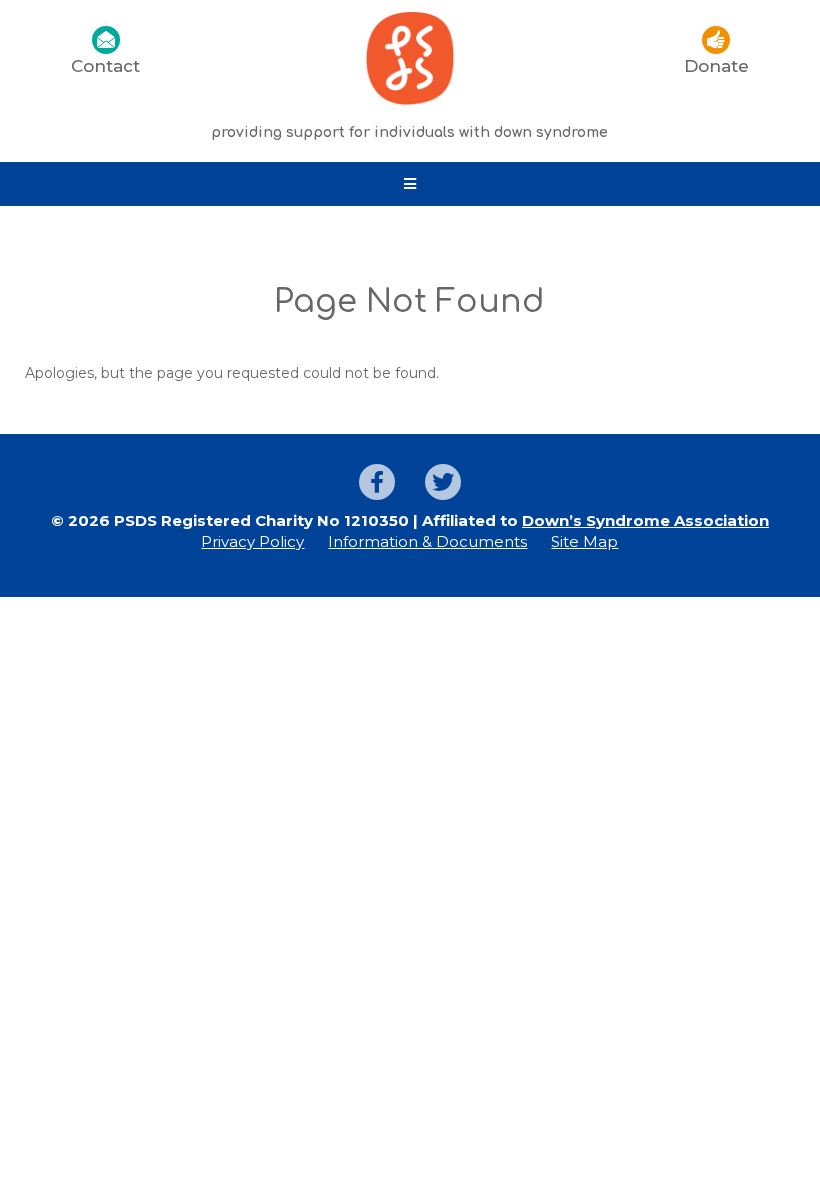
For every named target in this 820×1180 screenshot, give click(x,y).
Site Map (584, 541)
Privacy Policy (252, 541)
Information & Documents (427, 541)
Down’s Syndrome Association (645, 520)
